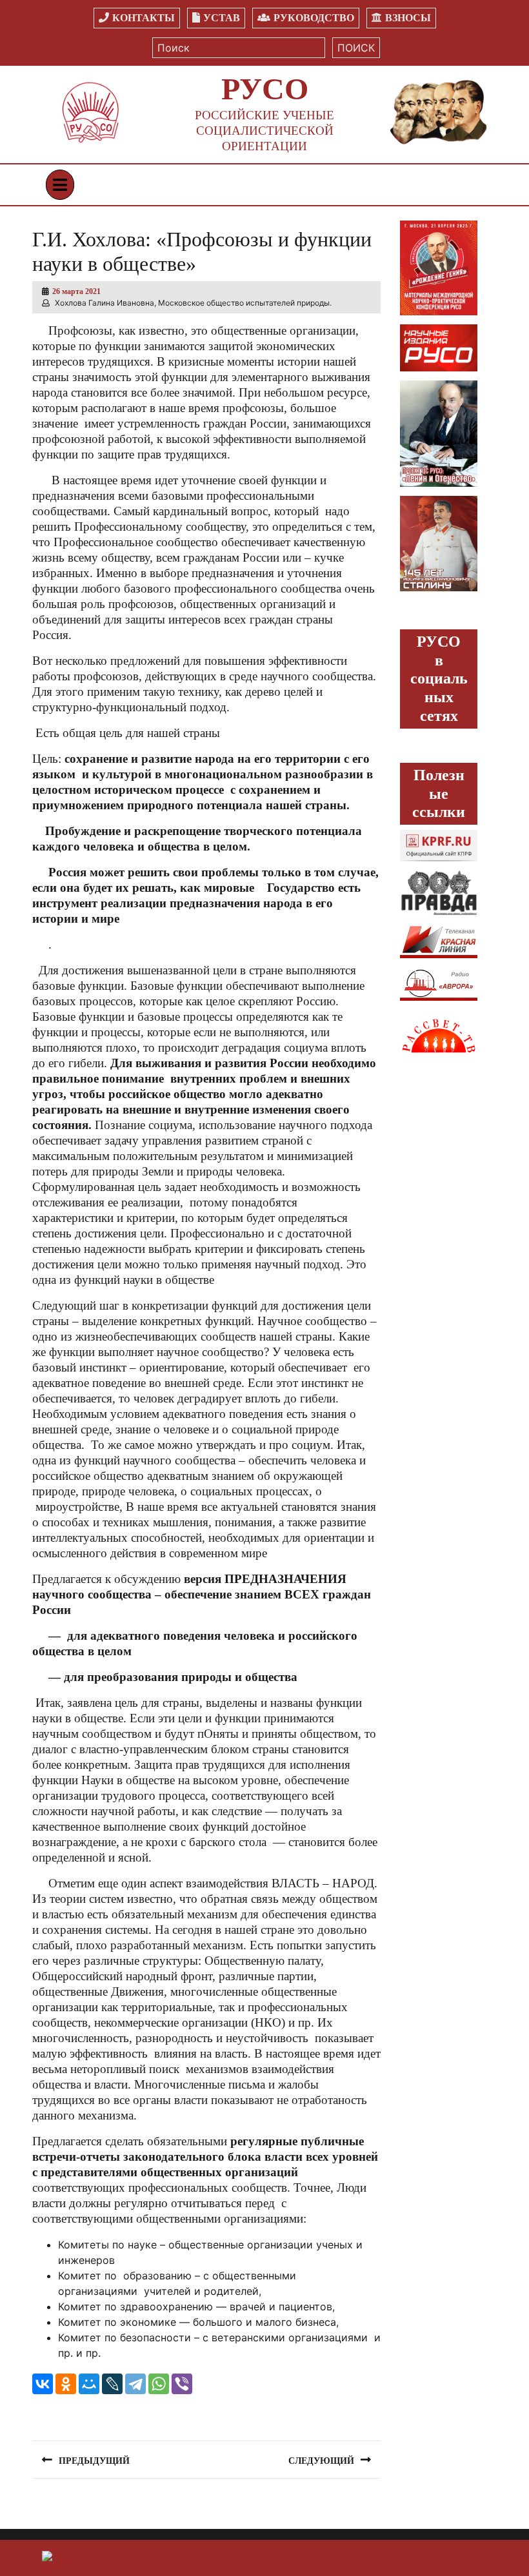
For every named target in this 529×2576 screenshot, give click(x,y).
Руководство (314, 18)
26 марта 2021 (76, 291)
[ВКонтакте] (43, 2384)
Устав (222, 18)
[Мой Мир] (89, 2384)
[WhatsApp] (159, 2384)
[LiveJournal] (112, 2384)
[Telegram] (135, 2384)
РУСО (265, 89)
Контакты (144, 18)
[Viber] (182, 2384)
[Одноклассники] (66, 2384)
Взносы (408, 18)
